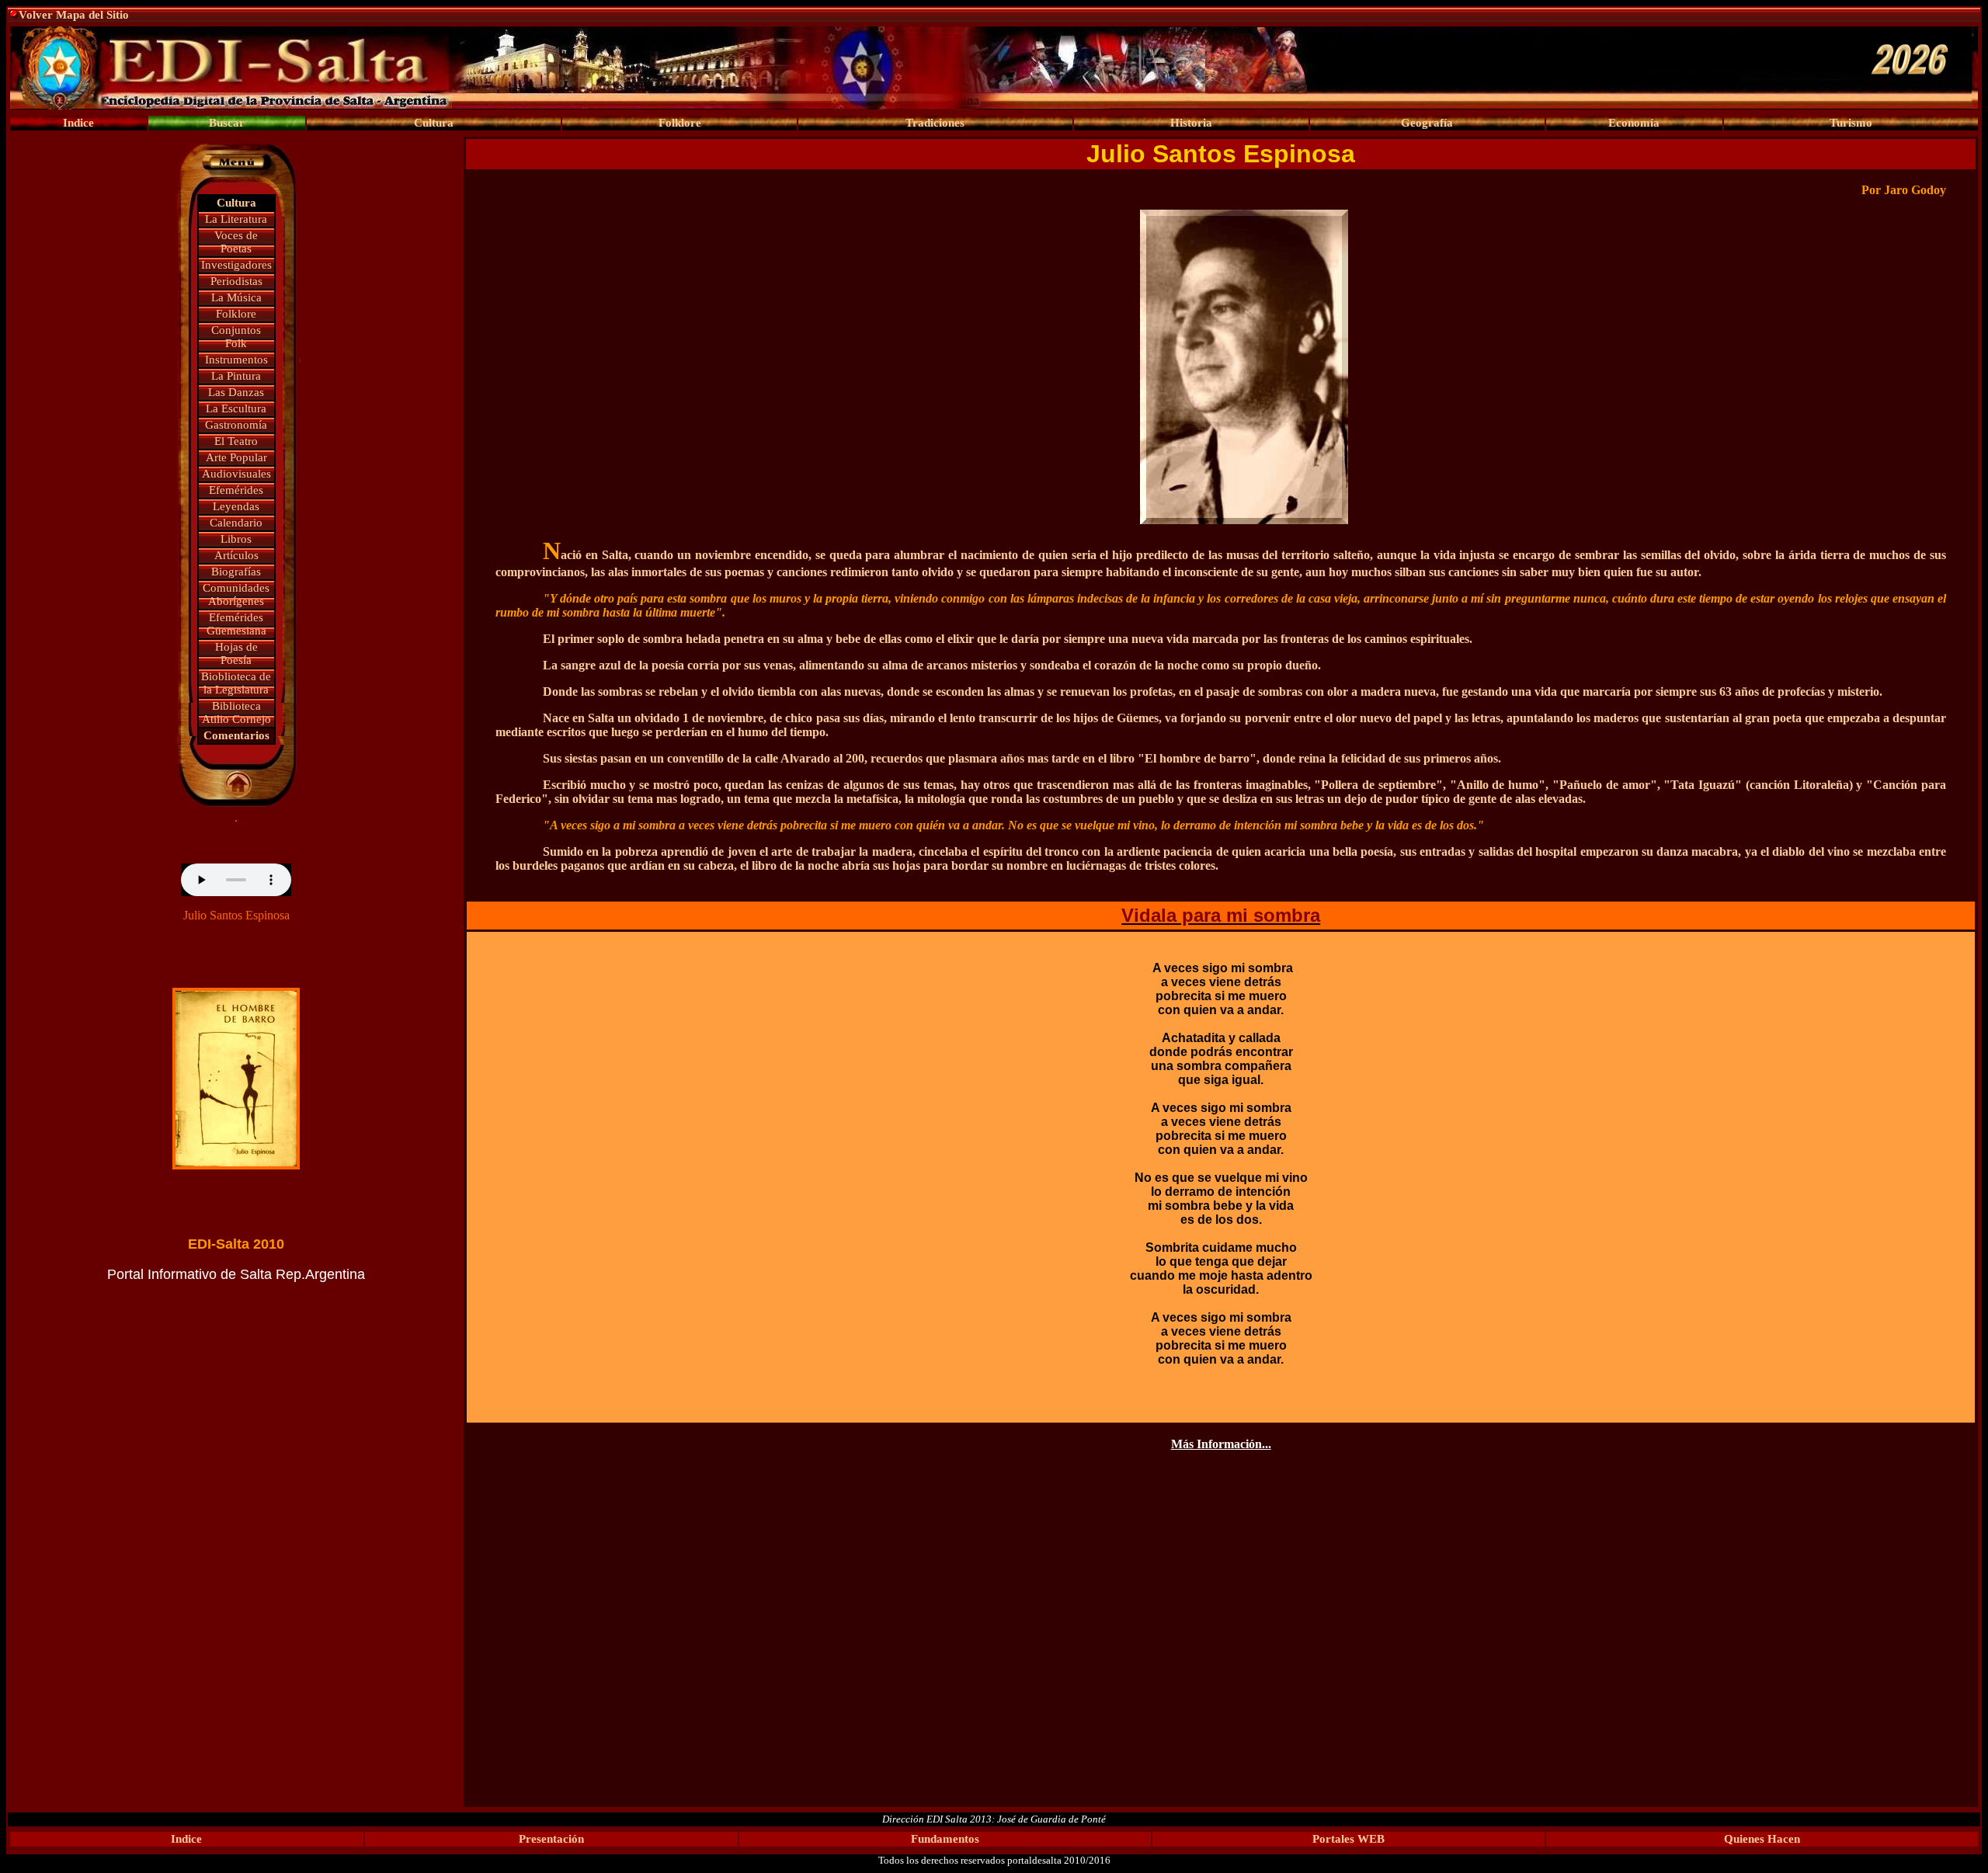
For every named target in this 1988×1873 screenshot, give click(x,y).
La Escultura (236, 408)
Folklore (236, 314)
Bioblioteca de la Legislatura (236, 683)
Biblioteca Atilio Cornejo (236, 712)
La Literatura (236, 219)
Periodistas (236, 281)
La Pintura (236, 376)
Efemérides (236, 490)
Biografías (236, 572)
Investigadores (236, 265)
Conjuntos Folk (236, 337)
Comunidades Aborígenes (236, 594)
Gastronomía (236, 425)
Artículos (236, 555)
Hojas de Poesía (236, 653)
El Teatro (236, 441)
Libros (236, 539)
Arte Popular (236, 457)
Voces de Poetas (236, 242)
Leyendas (236, 506)
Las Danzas (236, 392)
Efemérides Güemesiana (236, 624)
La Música (236, 297)
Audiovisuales (236, 474)
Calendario (236, 523)
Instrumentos (236, 360)
